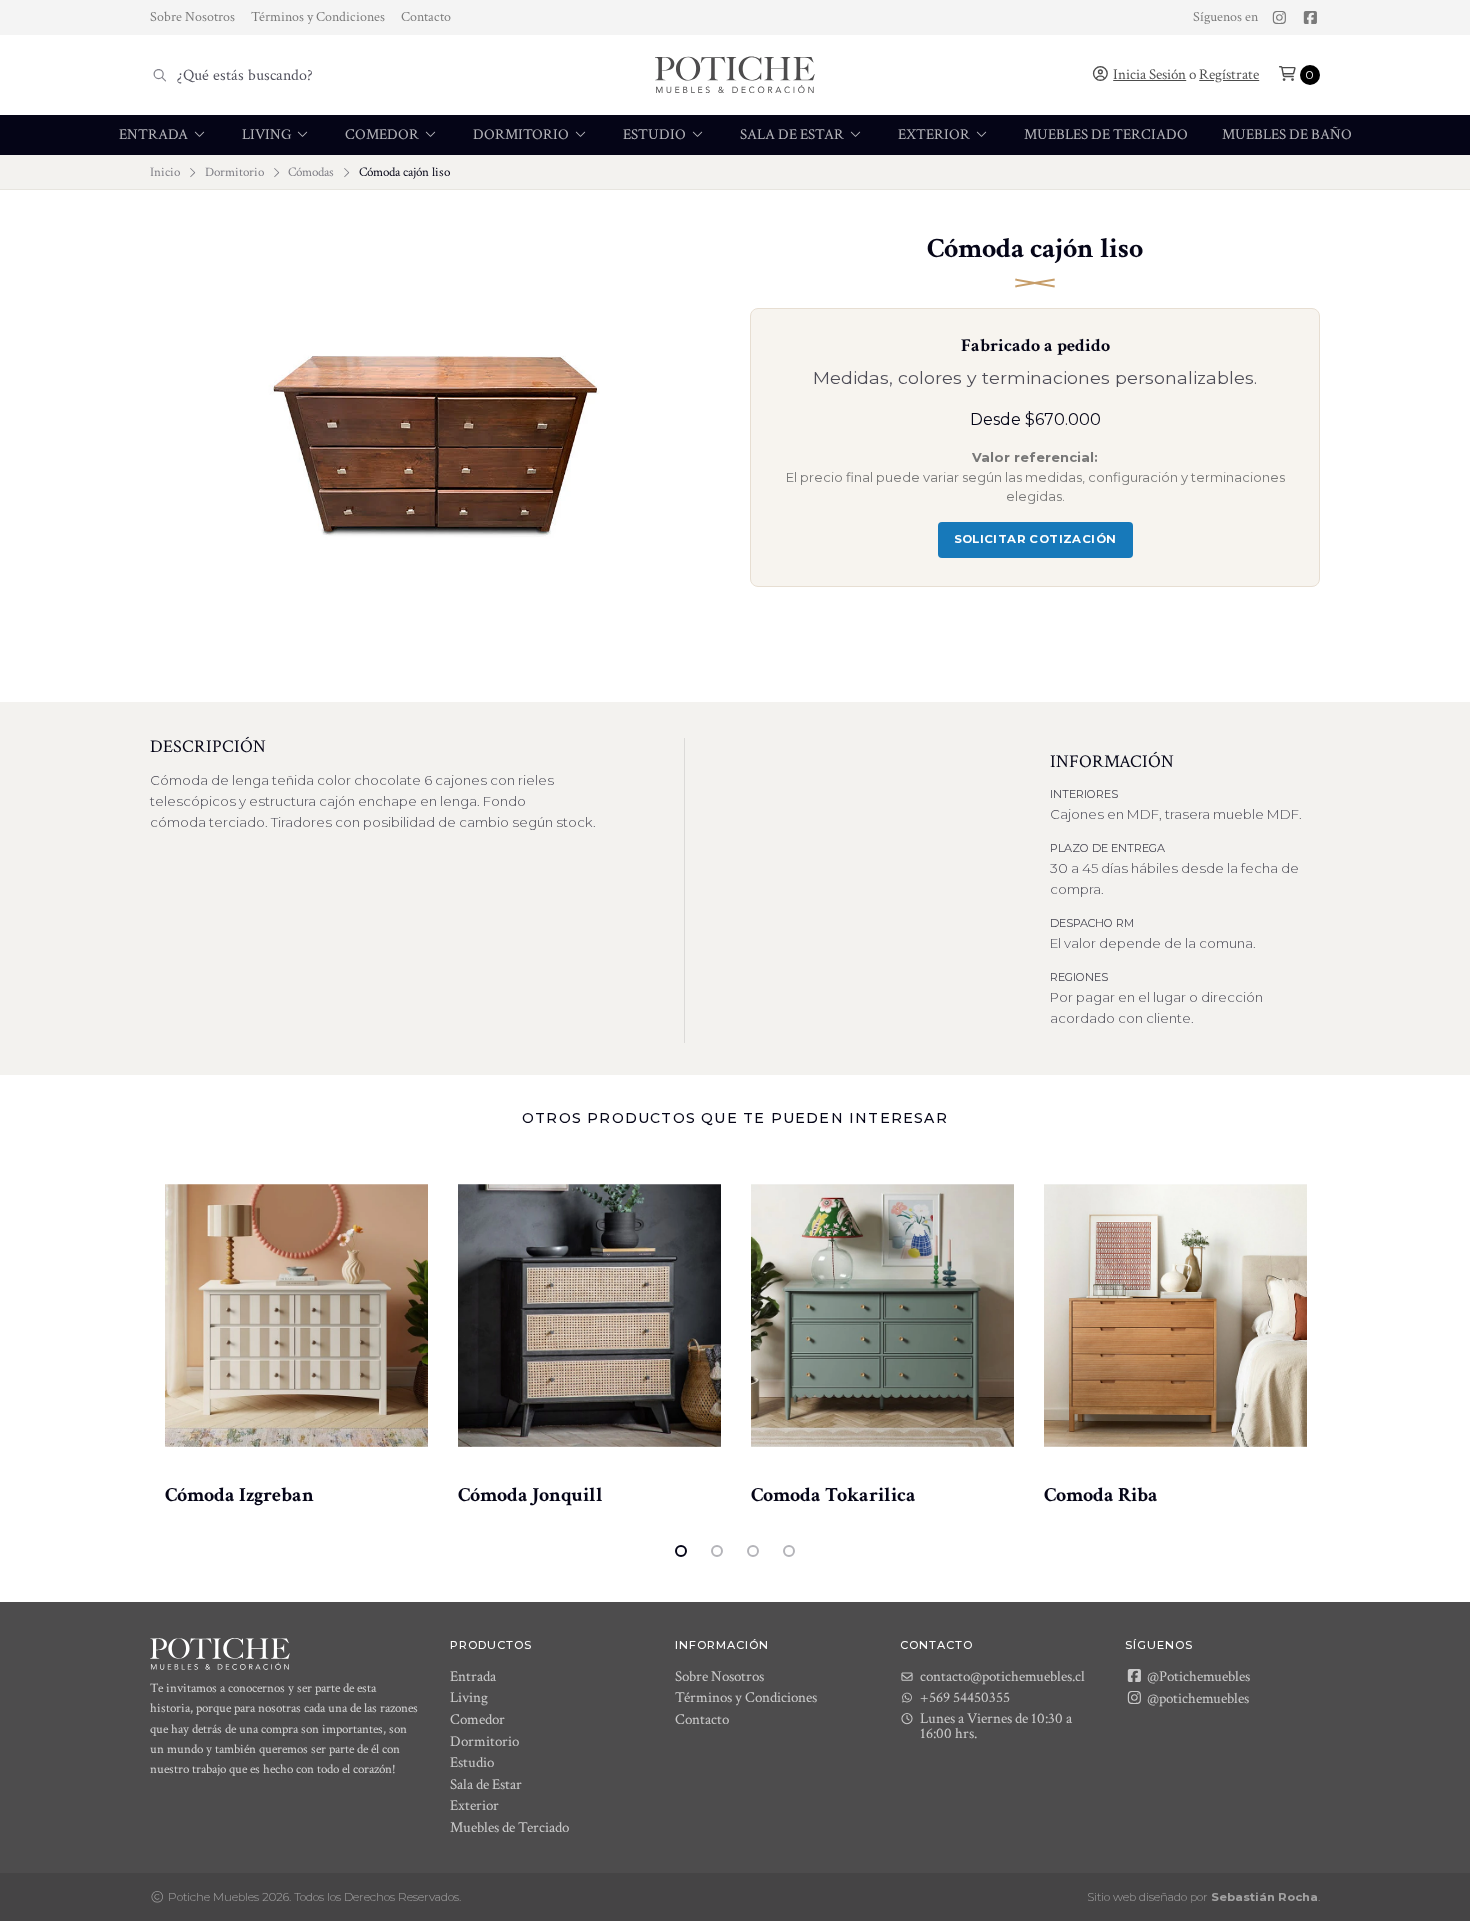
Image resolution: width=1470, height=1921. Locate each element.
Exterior (935, 134)
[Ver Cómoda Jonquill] (589, 1316)
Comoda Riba (1101, 1495)
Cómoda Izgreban (239, 1495)
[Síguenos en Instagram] (1279, 18)
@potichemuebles (1196, 1698)
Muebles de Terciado (1106, 134)
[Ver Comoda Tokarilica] (882, 1316)
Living (268, 134)
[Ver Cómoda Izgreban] (296, 1316)
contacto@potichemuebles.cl (1002, 1676)
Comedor (383, 134)
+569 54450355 (965, 1697)
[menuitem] (163, 135)
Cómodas (311, 172)
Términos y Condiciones (318, 17)
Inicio (165, 172)
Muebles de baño (1287, 134)
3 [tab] (753, 1551)
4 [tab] (789, 1551)
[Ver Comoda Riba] (1175, 1316)
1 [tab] (681, 1551)
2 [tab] (717, 1551)
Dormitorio (522, 134)
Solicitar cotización (1035, 539)
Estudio (656, 134)
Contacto (426, 17)
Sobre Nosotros (192, 17)
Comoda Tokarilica (833, 1495)
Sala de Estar (793, 134)
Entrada (155, 134)
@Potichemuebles (1197, 1676)
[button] (1299, 75)
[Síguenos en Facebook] (1310, 18)
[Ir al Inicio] (735, 75)
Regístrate (1229, 74)
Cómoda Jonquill (530, 1495)
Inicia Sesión (1149, 74)
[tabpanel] (296, 1332)
